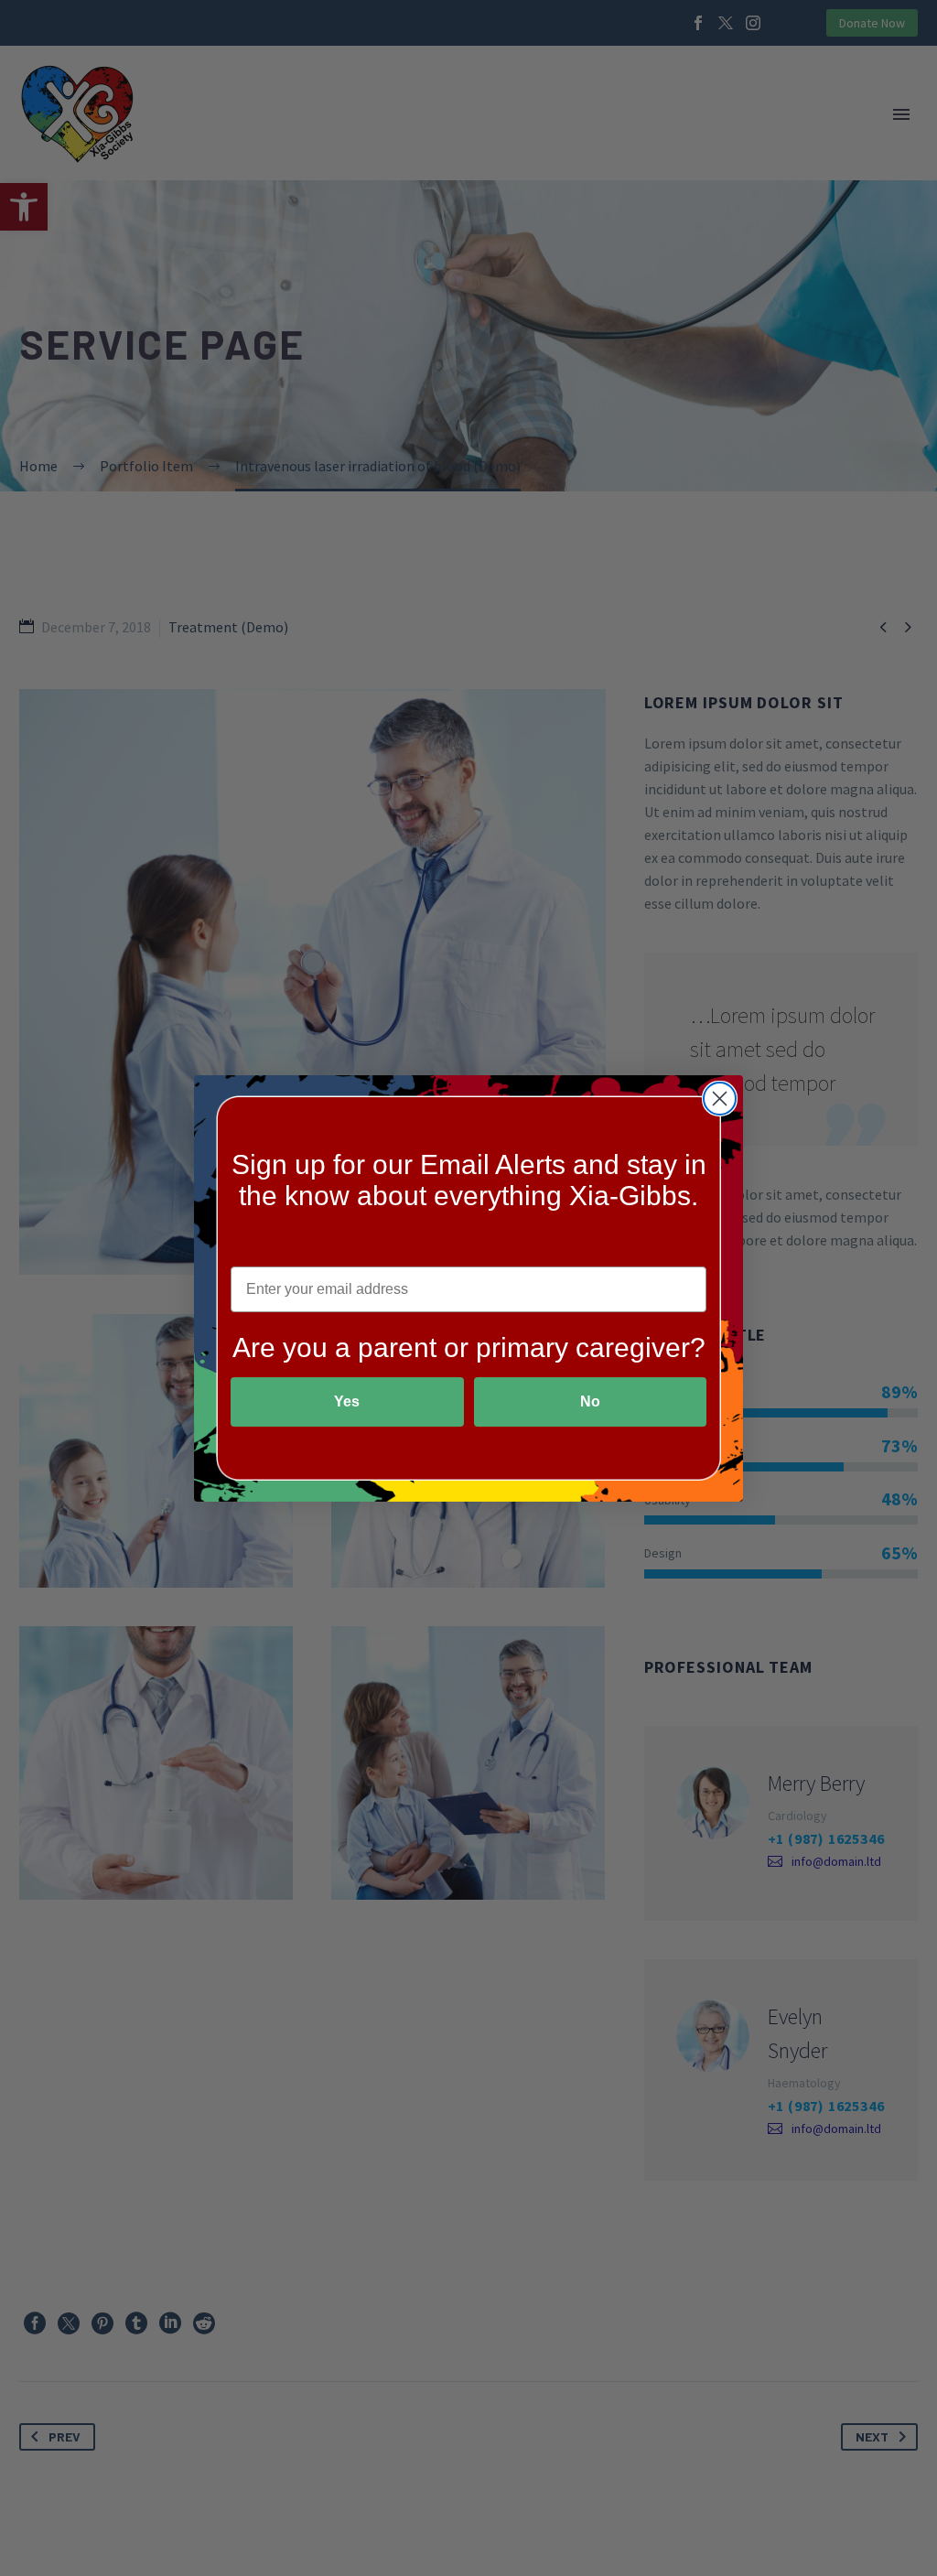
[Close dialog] (720, 1099)
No (590, 1401)
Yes (347, 1401)
